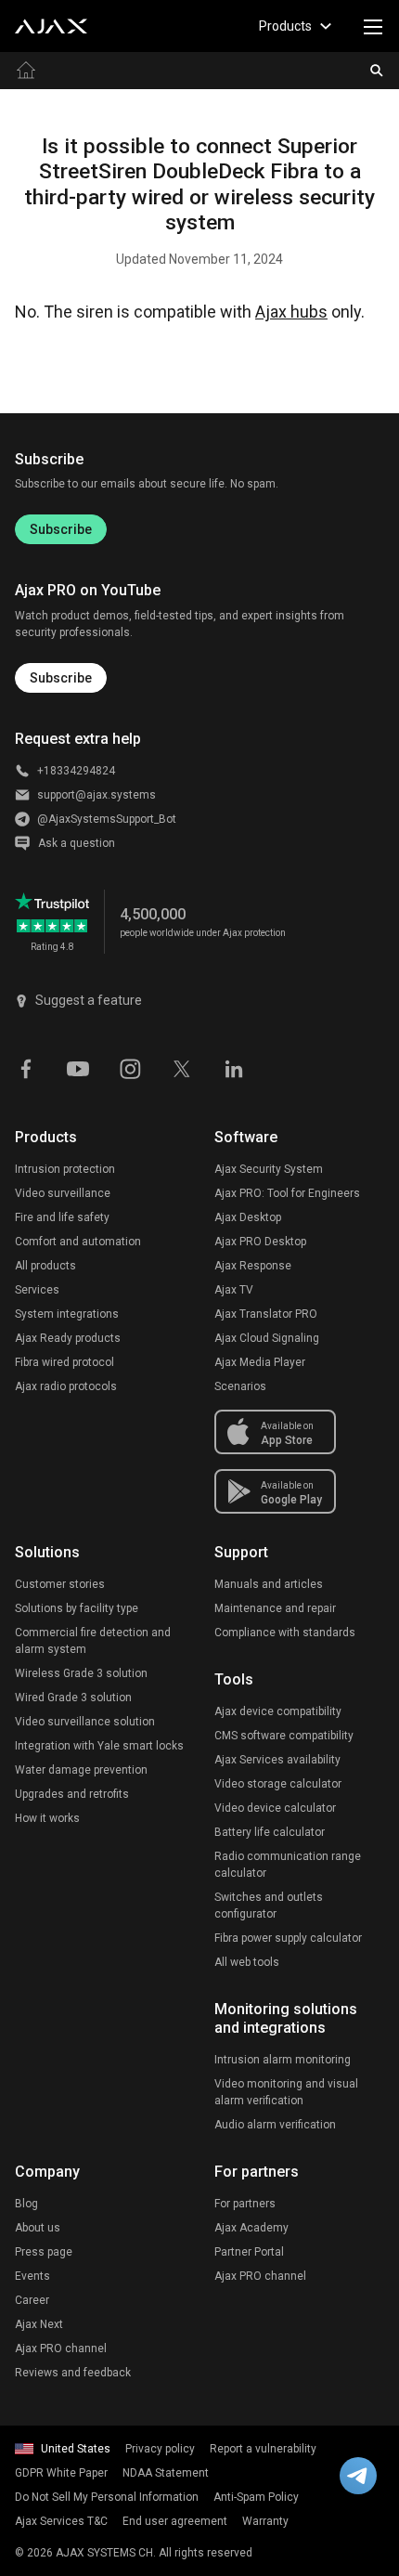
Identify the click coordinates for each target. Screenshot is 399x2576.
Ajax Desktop (248, 1217)
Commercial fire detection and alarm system (93, 1641)
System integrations (67, 1314)
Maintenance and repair (275, 1608)
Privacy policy (160, 2449)
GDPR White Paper (61, 2473)
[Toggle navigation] (373, 26)
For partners (245, 2204)
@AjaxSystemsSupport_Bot (107, 819)
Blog (26, 2204)
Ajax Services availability (277, 1760)
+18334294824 (76, 771)
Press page (44, 2252)
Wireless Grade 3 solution (81, 1673)
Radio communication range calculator (288, 1865)
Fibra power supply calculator (288, 1938)
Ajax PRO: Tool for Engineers (287, 1193)
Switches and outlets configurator (269, 1906)
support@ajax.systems (97, 795)
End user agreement (175, 2521)
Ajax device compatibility (278, 1711)
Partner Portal (249, 2252)
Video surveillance (63, 1193)
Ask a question (77, 843)
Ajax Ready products (68, 1338)
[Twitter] (182, 1067)
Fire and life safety (62, 1217)
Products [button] (285, 26)
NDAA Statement (166, 2473)
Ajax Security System (269, 1169)
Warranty (265, 2521)
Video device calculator (275, 1808)
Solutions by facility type (77, 1608)
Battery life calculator (270, 1832)
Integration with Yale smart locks (99, 1746)
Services (37, 1290)
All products (45, 1266)
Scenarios (240, 1386)
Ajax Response (253, 1266)
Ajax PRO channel (61, 2348)
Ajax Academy (251, 2228)
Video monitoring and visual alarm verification (286, 2092)
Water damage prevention (81, 1770)
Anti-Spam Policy (256, 2497)
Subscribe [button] (61, 678)
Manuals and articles (269, 1584)
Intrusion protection (65, 1169)
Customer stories (60, 1584)
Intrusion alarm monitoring (283, 2060)
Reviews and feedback (73, 2373)
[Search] (377, 71)
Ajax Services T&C (61, 2521)
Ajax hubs (291, 312)
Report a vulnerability (263, 2449)
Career (32, 2300)
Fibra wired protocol (64, 1362)
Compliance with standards (285, 1633)
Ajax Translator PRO (266, 1314)
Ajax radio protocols (66, 1386)
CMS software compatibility (284, 1736)
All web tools (247, 1962)
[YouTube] (78, 1067)
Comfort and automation (78, 1242)
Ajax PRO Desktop (260, 1242)
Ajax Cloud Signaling (267, 1338)
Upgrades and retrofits (72, 1794)
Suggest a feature (89, 1000)
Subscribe (61, 529)
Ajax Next (39, 2324)
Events (32, 2276)
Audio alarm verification (275, 2125)
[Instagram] (130, 1067)
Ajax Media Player (260, 1362)
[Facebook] (26, 1067)
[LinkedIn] (234, 1067)
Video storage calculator (278, 1784)
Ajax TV (234, 1290)
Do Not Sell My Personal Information (107, 2497)
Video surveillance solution (85, 1722)
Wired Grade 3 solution (73, 1698)
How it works (47, 1818)
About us (38, 2228)
